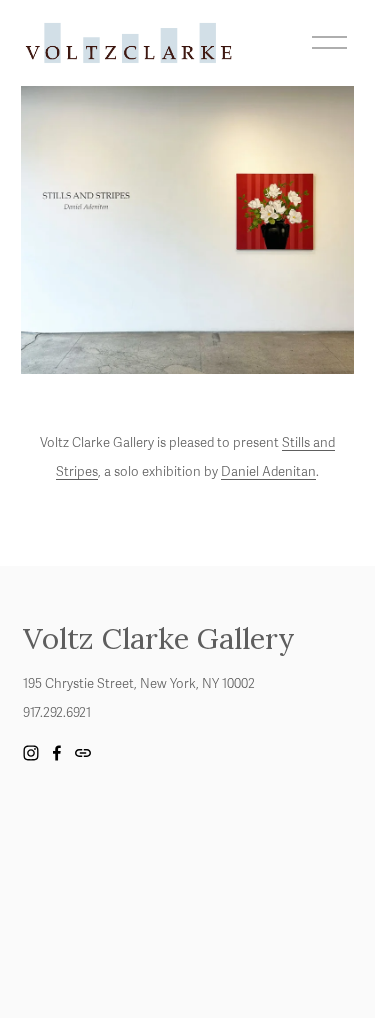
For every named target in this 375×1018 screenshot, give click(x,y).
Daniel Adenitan (268, 472)
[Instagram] (31, 753)
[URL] (83, 753)
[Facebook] (57, 753)
